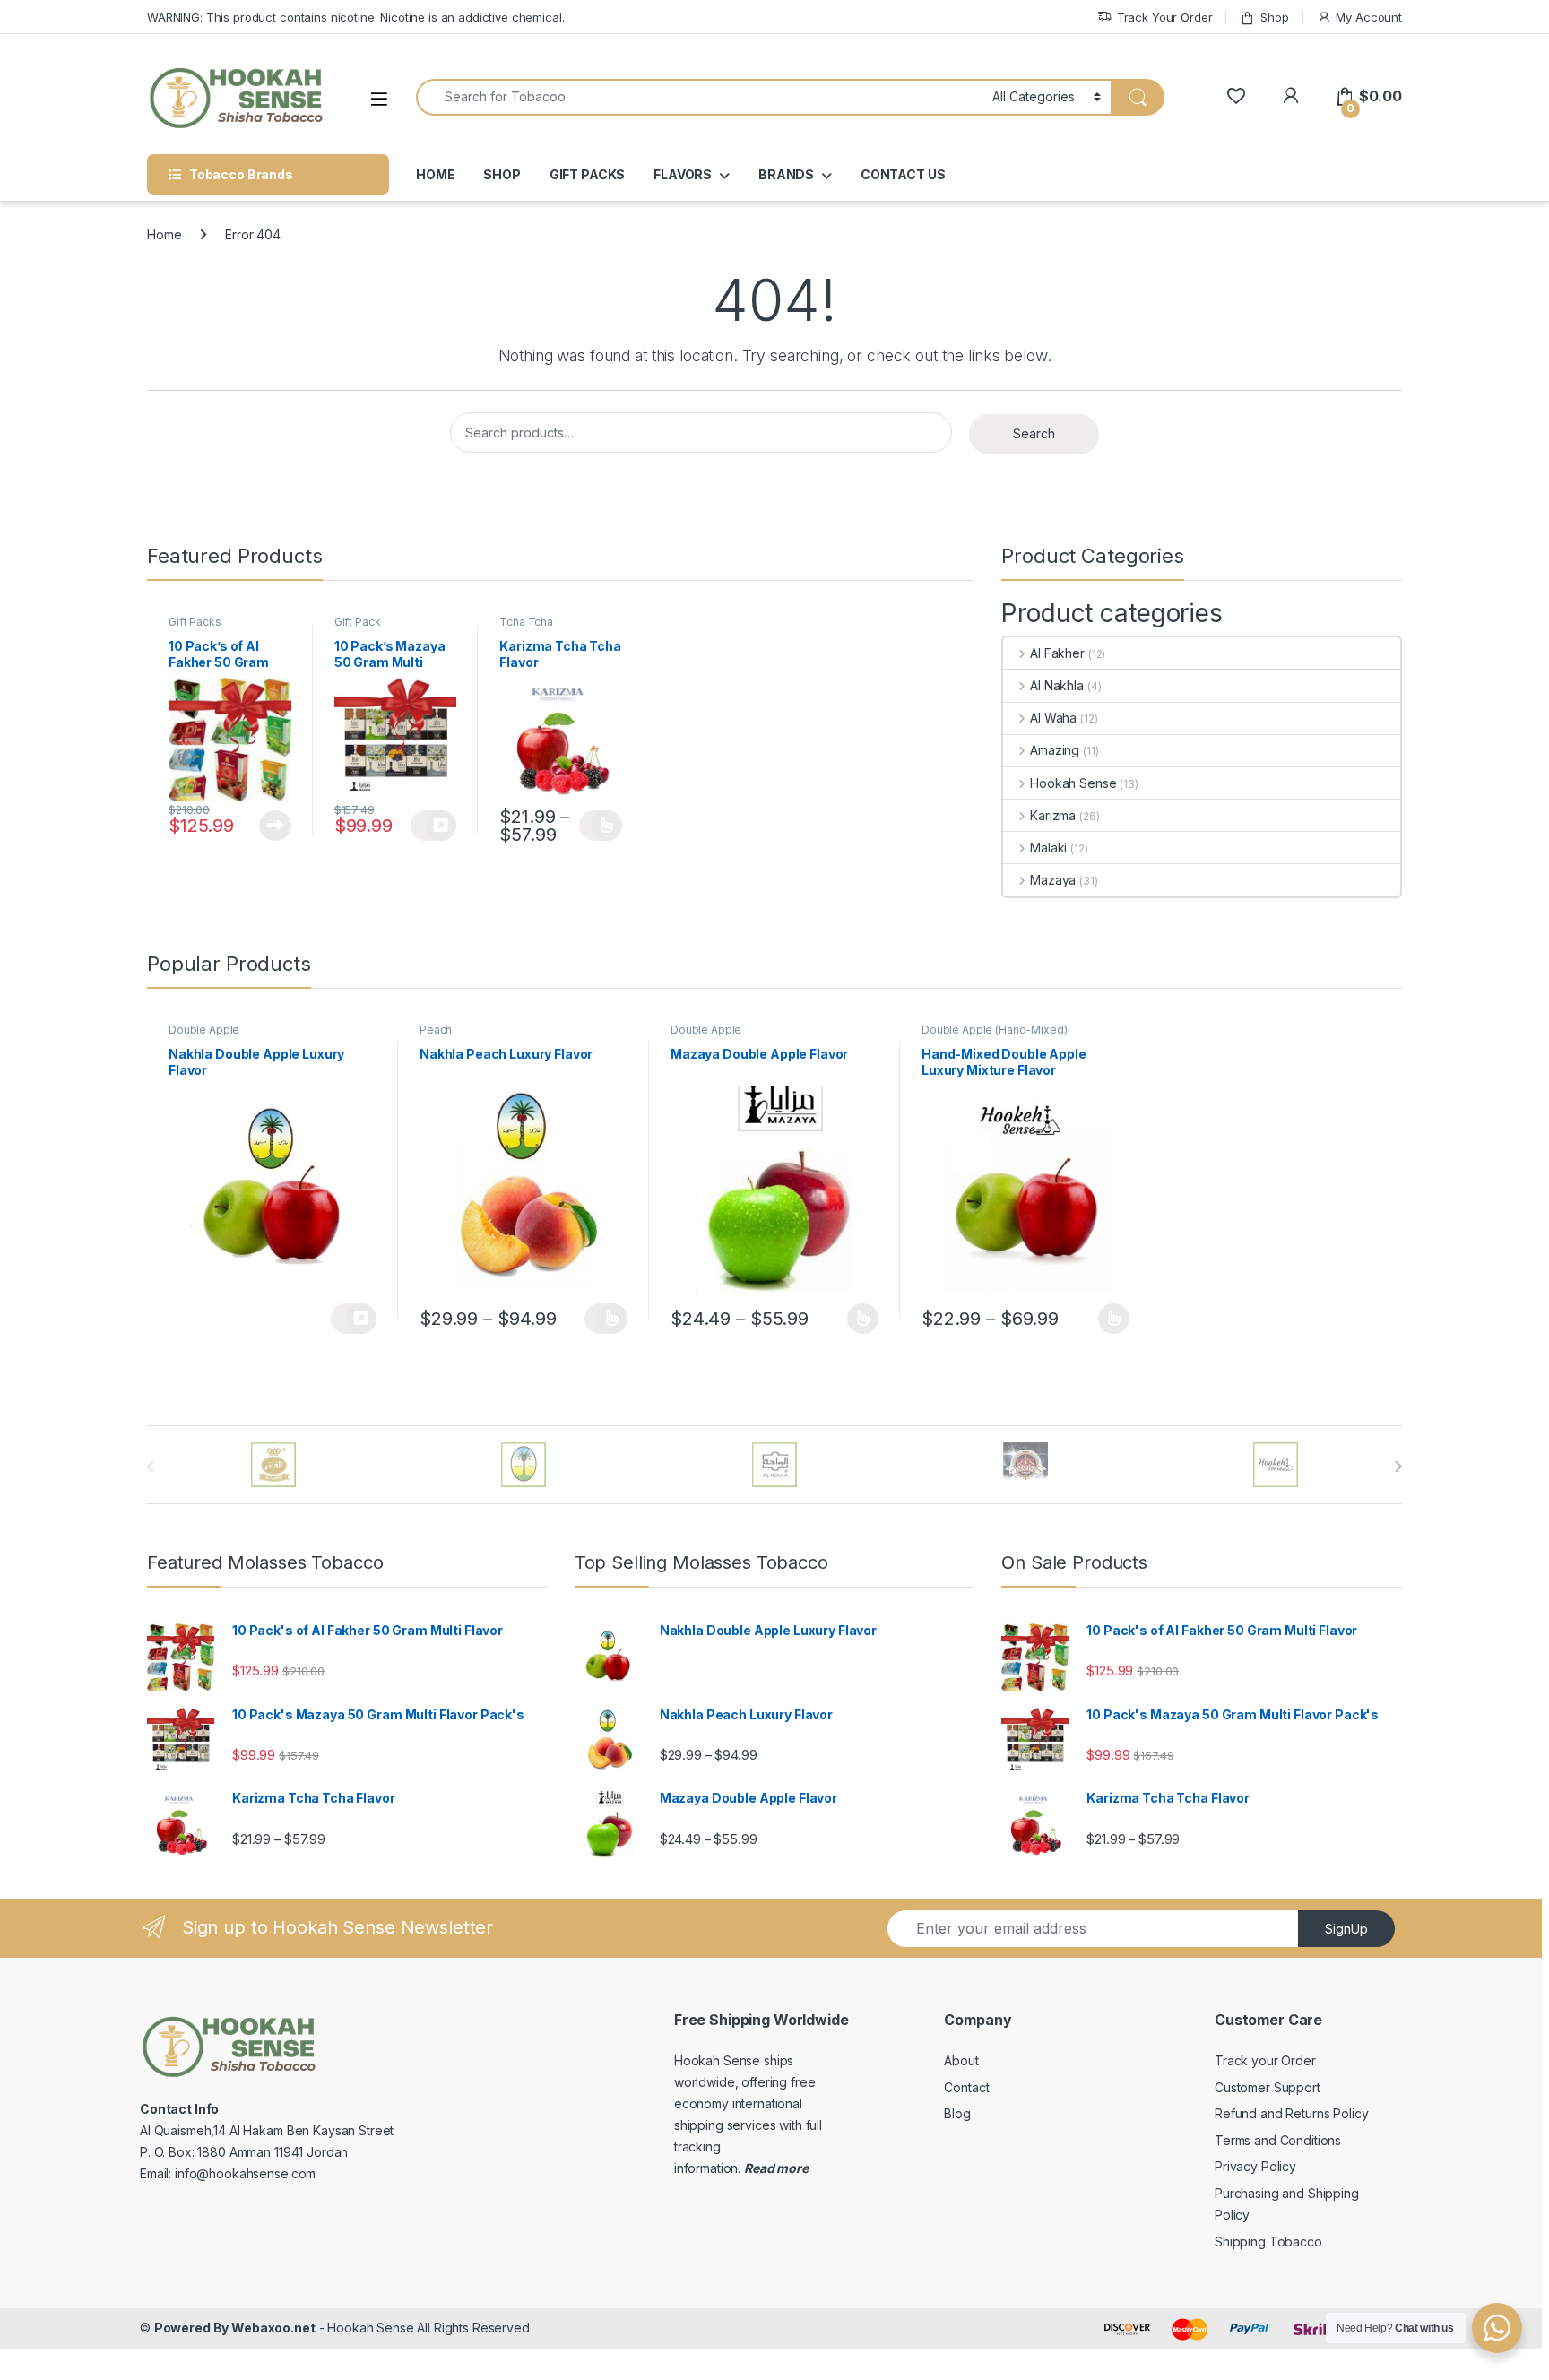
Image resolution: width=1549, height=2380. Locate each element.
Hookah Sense (1073, 783)
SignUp (1346, 1929)
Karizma (1053, 815)
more (791, 2168)
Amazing (1055, 750)
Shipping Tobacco (1268, 2242)
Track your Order (1265, 2060)
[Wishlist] (1236, 96)
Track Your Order (1165, 17)
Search (1034, 433)
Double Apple (204, 1030)
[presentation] (1398, 1467)
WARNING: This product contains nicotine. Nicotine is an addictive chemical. (356, 17)
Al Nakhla (1057, 685)
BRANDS (786, 174)
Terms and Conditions (1278, 2140)
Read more (275, 826)
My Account (1369, 17)
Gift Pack (358, 622)
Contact (966, 2087)
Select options (601, 826)
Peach (436, 1030)
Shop (1274, 17)
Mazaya (1053, 880)
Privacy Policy (1255, 2166)
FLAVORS (683, 174)
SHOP (502, 174)
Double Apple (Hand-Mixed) (995, 1030)
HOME (435, 174)
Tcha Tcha (526, 622)
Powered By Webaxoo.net (235, 2328)
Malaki (1048, 848)
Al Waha (1053, 718)
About (961, 2060)
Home (164, 234)
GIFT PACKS (588, 174)
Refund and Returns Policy (1292, 2113)
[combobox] (699, 97)
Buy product (433, 826)
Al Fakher (1057, 653)
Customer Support (1268, 2087)
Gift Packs (195, 622)
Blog (957, 2113)
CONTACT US (903, 174)
